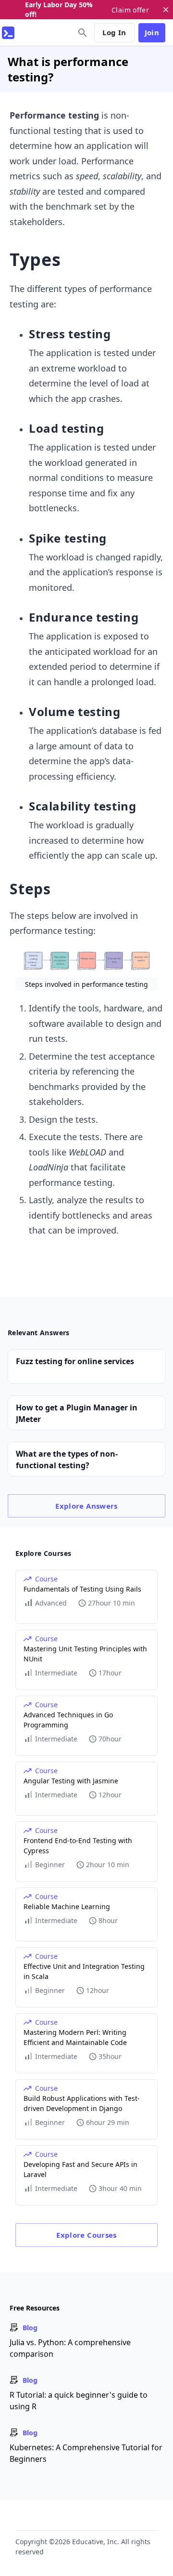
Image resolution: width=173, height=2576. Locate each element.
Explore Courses (86, 2235)
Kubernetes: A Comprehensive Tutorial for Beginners (86, 2453)
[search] (83, 33)
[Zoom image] (86, 961)
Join (152, 32)
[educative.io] (8, 33)
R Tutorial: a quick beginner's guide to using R (79, 2401)
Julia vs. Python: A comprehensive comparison (70, 2348)
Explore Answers (86, 1506)
